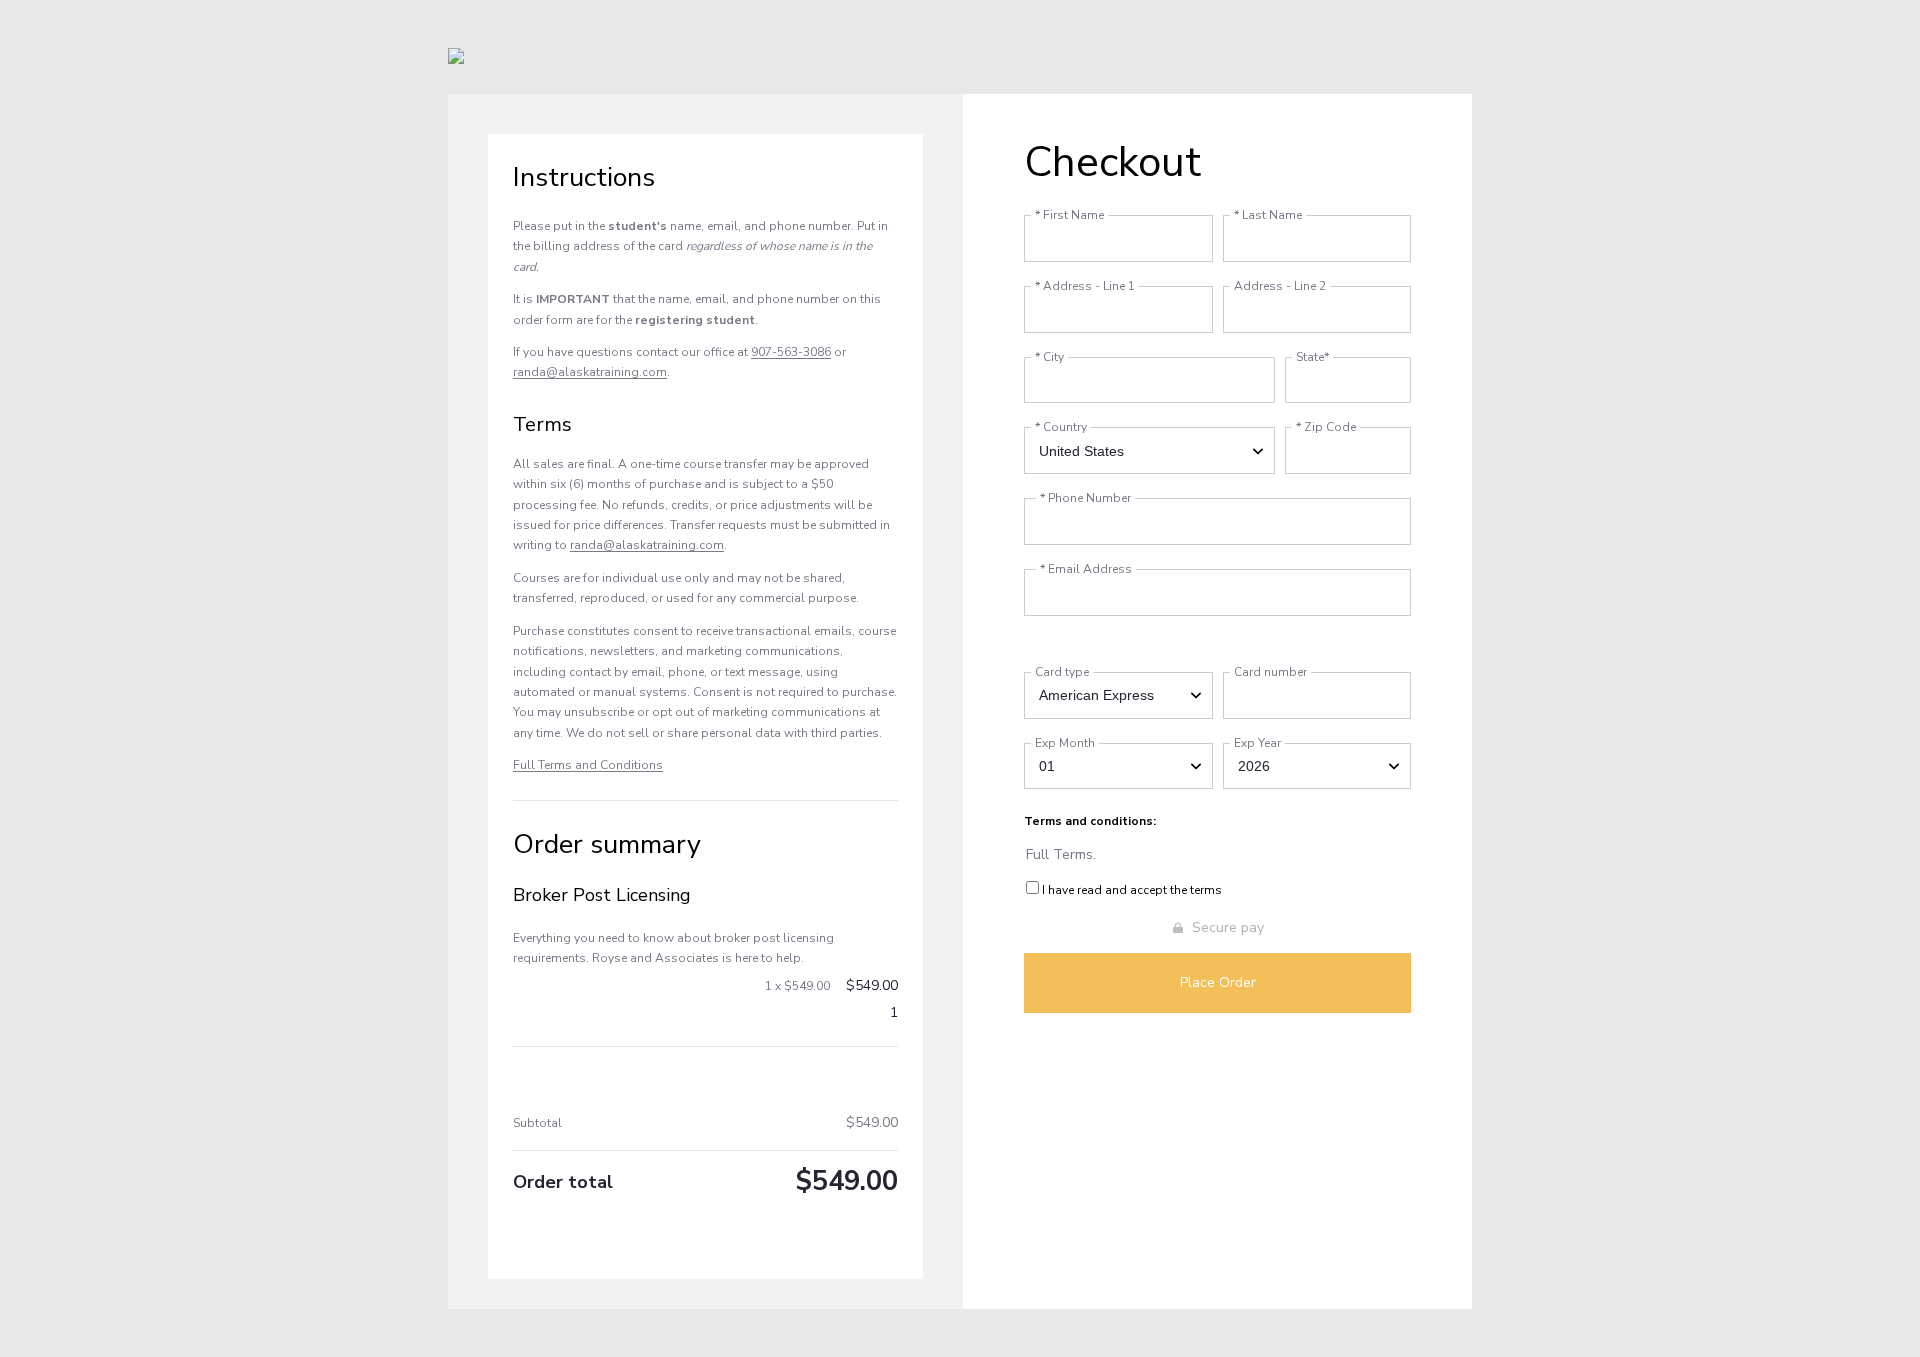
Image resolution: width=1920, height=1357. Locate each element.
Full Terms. (1061, 854)
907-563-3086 (791, 352)
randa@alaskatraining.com (590, 372)
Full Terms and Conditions (588, 765)
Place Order (1218, 982)
